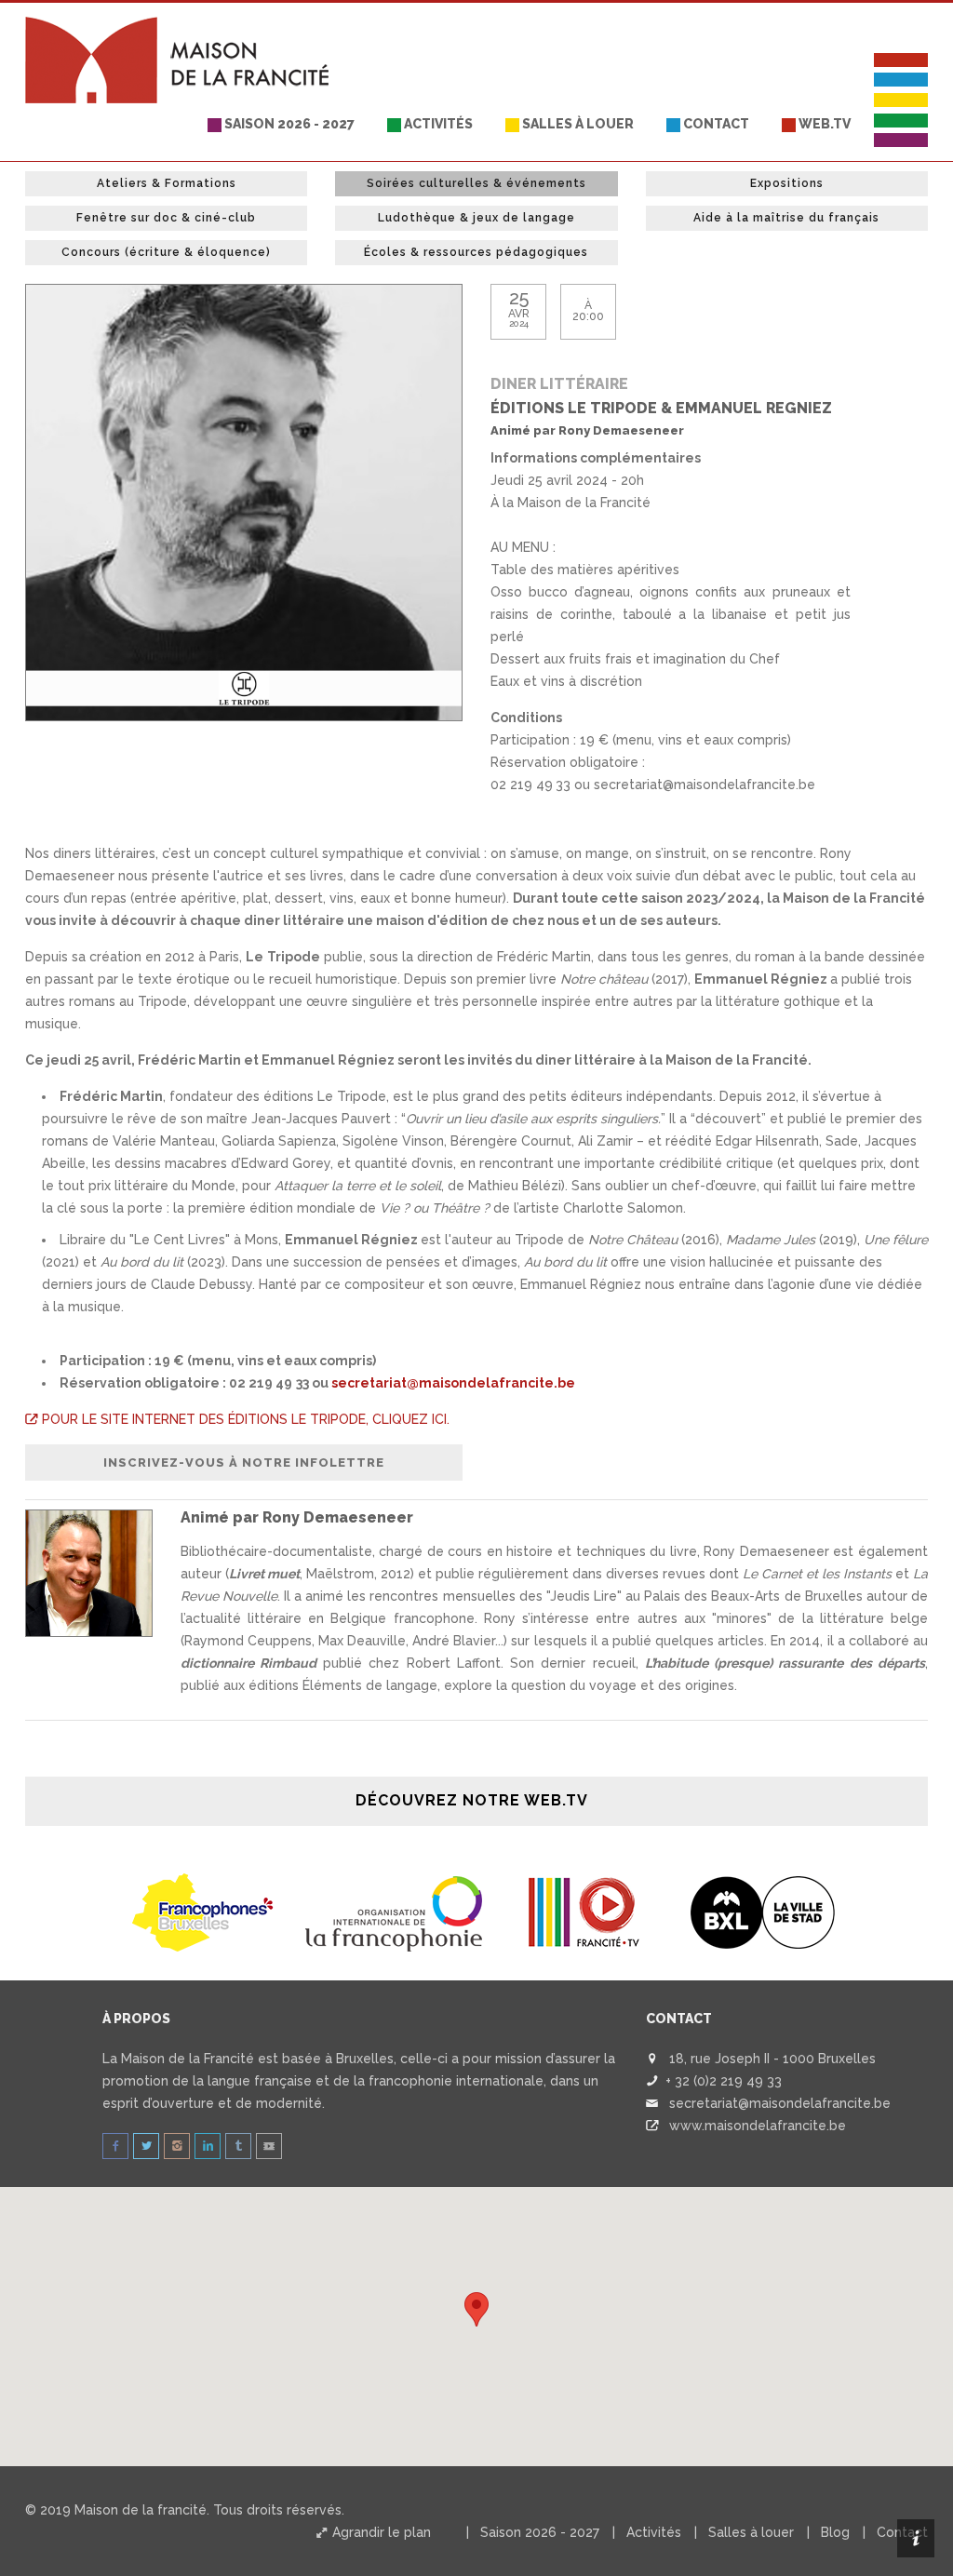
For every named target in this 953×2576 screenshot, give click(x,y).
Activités (437, 124)
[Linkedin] (208, 2146)
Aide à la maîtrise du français (786, 218)
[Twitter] (146, 2146)
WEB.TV (823, 124)
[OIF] (395, 1912)
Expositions (787, 183)
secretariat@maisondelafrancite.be (453, 1383)
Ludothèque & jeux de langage (476, 218)
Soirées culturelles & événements (476, 183)
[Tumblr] (238, 2146)
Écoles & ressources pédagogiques (476, 252)
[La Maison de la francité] (179, 26)
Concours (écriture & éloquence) (166, 252)
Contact (715, 124)
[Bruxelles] (762, 1912)
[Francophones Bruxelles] (205, 1912)
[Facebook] (115, 2146)
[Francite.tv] (584, 1912)
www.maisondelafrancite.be (758, 2126)
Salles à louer (577, 124)
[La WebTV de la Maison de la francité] (269, 2146)
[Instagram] (177, 2146)
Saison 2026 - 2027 (288, 124)
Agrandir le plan (380, 2532)
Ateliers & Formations (167, 183)
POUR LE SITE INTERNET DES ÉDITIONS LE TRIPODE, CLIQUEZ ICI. (244, 1419)
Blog (835, 2532)
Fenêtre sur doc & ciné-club (166, 218)
